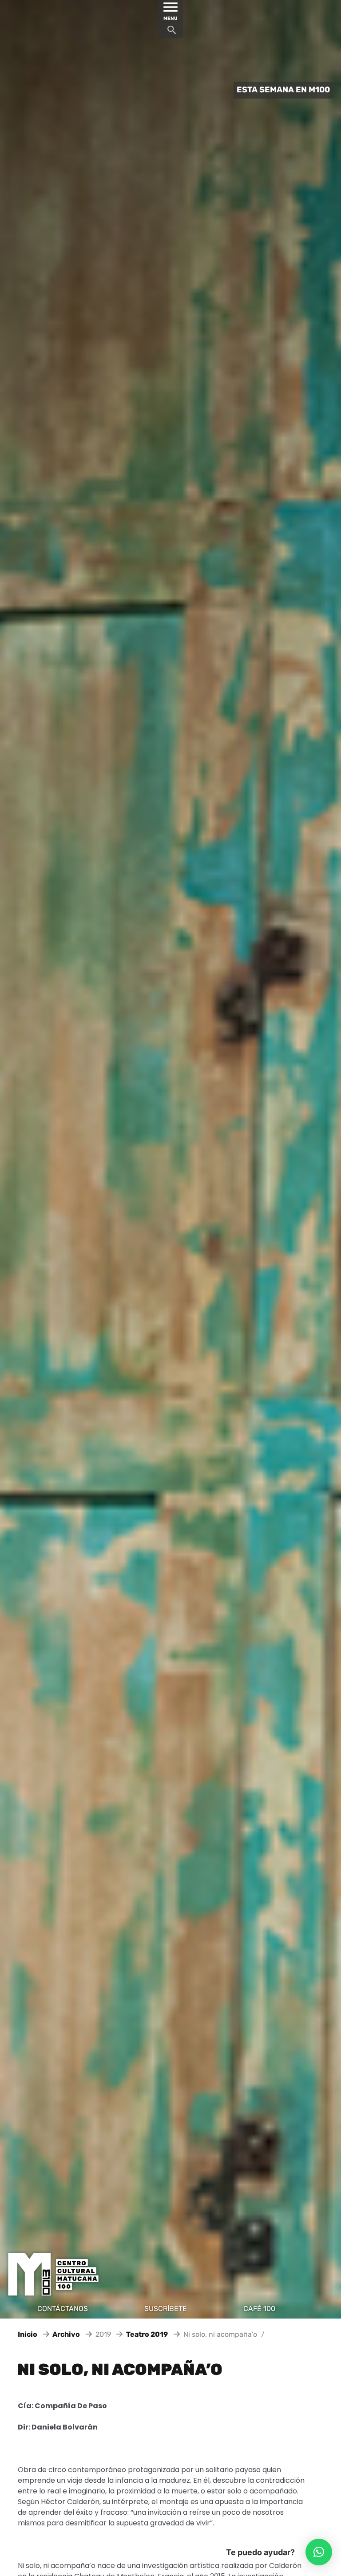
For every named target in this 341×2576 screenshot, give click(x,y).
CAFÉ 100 (259, 2309)
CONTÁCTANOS (63, 2309)
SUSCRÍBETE (166, 2309)
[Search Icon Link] (172, 32)
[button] (319, 2552)
